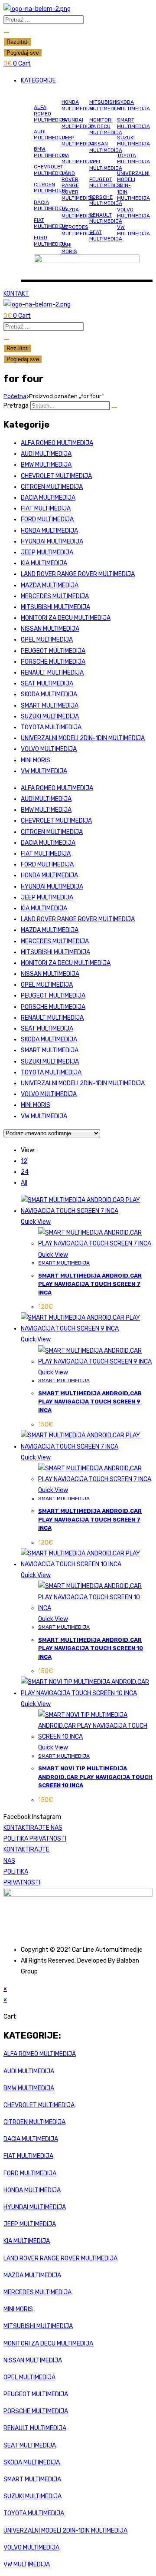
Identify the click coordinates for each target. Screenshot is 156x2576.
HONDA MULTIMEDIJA (78, 105)
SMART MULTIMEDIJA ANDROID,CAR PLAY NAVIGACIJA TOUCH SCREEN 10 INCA (91, 1648)
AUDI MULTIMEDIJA (50, 135)
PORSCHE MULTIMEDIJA (106, 200)
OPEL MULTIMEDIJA (106, 165)
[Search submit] (6, 33)
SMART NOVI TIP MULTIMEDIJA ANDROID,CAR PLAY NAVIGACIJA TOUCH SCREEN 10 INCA (95, 1777)
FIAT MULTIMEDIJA (50, 223)
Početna (15, 396)
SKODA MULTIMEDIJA (133, 105)
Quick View (36, 1222)
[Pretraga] (114, 408)
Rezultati (18, 42)
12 (24, 1161)
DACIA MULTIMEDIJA (50, 205)
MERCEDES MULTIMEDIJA (78, 230)
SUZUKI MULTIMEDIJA (133, 141)
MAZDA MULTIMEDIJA (78, 213)
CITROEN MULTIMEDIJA (50, 188)
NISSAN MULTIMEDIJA (106, 147)
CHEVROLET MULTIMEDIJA (50, 170)
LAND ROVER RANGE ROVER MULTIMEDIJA (78, 186)
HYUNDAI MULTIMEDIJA (78, 123)
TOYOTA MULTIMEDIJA (133, 158)
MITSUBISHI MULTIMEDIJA (106, 105)
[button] (87, 81)
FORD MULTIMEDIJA (50, 240)
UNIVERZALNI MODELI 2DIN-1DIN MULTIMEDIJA (83, 738)
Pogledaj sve (23, 53)
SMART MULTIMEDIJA (133, 123)
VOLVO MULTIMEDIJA (133, 213)
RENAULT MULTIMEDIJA (106, 218)
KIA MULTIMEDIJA (78, 158)
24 (25, 1172)
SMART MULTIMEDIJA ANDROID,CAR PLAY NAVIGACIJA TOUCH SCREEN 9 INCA (90, 1402)
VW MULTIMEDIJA (133, 230)
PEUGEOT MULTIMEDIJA (106, 182)
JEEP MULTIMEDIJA (78, 141)
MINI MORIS (69, 248)
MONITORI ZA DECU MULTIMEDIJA (106, 126)
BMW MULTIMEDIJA (50, 152)
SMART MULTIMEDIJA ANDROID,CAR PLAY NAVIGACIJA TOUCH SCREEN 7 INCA (90, 1284)
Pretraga (16, 406)
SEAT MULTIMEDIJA (106, 235)
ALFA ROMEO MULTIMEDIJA (50, 114)
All (24, 1183)
